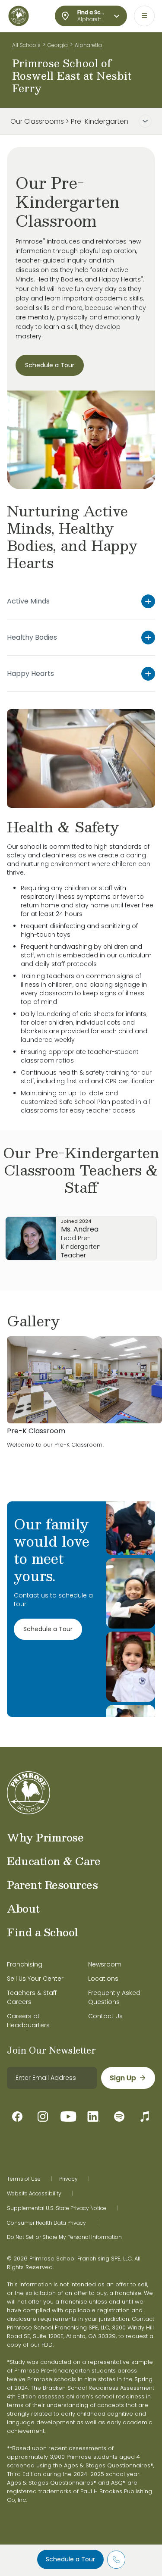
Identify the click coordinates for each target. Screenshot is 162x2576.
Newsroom (105, 1964)
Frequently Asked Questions (114, 1997)
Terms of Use (24, 2179)
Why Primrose (45, 1837)
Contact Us (105, 2016)
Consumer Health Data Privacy (46, 2223)
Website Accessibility (34, 2194)
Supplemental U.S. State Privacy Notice (57, 2208)
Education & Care (54, 1861)
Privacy (68, 2179)
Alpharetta (88, 45)
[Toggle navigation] (144, 16)
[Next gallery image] (149, 1321)
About (23, 1908)
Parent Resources (52, 1885)
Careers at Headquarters (28, 2021)
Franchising (25, 1964)
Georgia (58, 45)
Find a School (43, 1932)
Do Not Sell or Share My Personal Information (64, 2237)
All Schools (26, 45)
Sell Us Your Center (35, 1979)
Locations (103, 1979)
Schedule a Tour (70, 2559)
